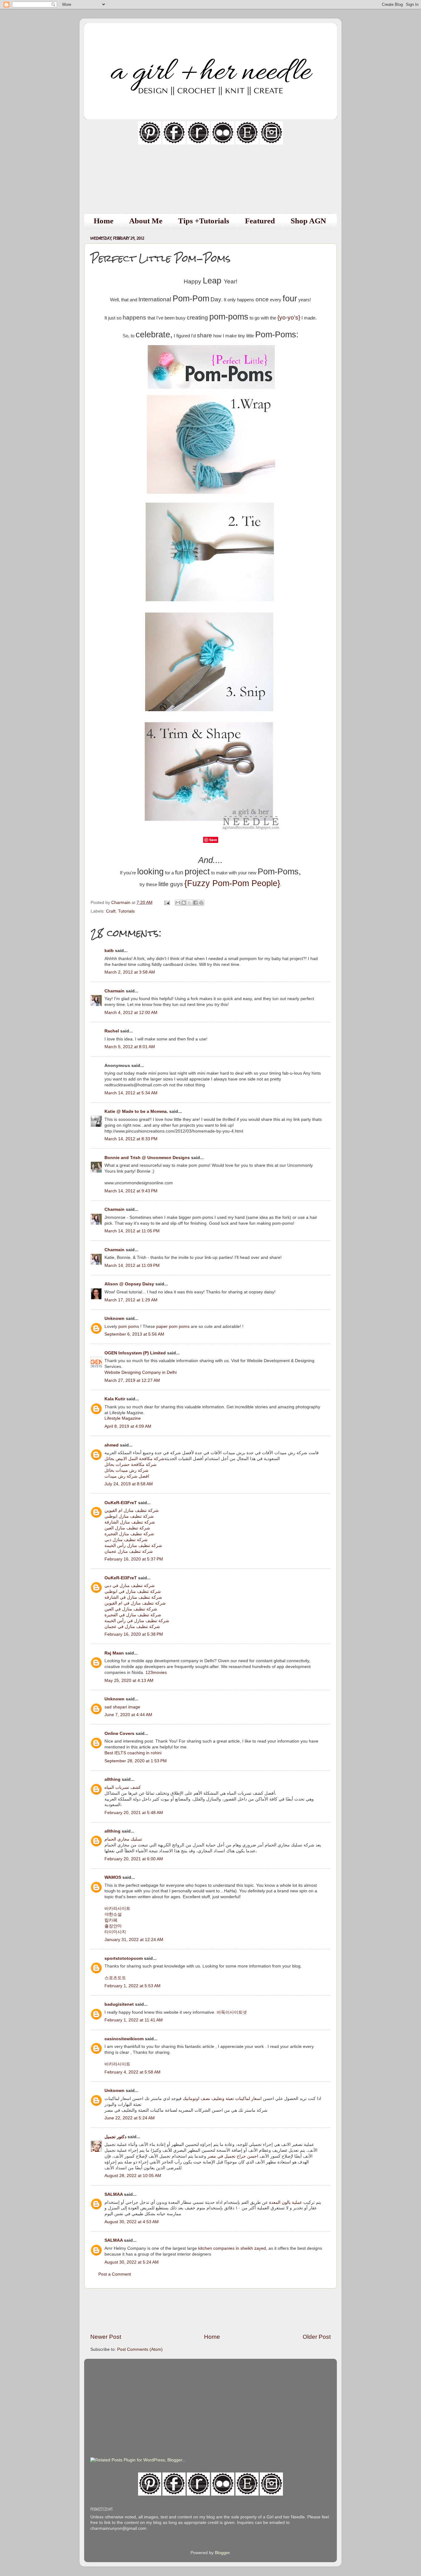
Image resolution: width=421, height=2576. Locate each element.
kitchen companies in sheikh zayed (232, 2248)
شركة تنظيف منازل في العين (131, 1609)
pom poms (129, 1327)
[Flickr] (223, 143)
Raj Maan (114, 1653)
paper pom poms (173, 1327)
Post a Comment (115, 2274)
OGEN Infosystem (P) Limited (135, 1353)
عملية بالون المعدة (286, 2202)
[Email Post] (167, 903)
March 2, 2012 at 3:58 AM (130, 972)
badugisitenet (119, 2004)
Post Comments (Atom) (140, 2349)
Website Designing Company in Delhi (141, 1372)
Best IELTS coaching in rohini (133, 1753)
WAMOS (113, 1877)
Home (104, 221)
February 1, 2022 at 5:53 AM (133, 1986)
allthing (112, 1779)
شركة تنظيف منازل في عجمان (132, 1627)
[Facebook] (174, 143)
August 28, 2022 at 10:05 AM (133, 2176)
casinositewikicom (124, 2039)
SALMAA (114, 2194)
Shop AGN (308, 221)
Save (213, 840)
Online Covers (119, 1734)
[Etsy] (247, 143)
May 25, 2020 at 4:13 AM (129, 1681)
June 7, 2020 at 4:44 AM (128, 1715)
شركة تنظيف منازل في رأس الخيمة (137, 1621)
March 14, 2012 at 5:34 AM (131, 1093)
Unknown (114, 1319)
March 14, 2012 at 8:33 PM (131, 1139)
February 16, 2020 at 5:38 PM (134, 1634)
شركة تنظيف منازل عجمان (129, 1551)
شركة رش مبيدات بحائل (127, 1470)
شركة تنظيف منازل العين (127, 1528)
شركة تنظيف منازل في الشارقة (133, 1597)
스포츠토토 (115, 1978)
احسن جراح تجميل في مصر (233, 2156)
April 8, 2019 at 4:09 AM (128, 1426)
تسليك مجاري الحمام (123, 1839)
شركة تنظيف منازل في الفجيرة (133, 1615)
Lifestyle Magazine (123, 1418)
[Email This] (178, 903)
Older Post (317, 2337)
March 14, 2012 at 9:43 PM (131, 1191)
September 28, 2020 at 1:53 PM (136, 1761)
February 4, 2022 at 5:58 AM (133, 2072)
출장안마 (113, 1926)
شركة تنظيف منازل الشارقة (130, 1522)
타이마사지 (115, 1932)
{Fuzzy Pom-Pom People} (232, 883)
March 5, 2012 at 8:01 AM (130, 1047)
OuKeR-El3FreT (121, 1503)
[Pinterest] (150, 143)
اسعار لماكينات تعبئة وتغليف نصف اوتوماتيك (222, 2099)
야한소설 (113, 1914)
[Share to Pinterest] (201, 903)
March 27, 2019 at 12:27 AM (132, 1380)
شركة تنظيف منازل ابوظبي (129, 1516)
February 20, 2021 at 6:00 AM (134, 1859)
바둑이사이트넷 (232, 2012)
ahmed (112, 1445)
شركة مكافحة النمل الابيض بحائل (135, 1459)
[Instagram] (271, 143)
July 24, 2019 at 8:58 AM (129, 1484)
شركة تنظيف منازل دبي (126, 1540)
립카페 (111, 1920)
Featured (260, 221)
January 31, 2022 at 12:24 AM (134, 1940)
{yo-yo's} (289, 317)
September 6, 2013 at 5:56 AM (134, 1334)
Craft (111, 911)
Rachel (112, 1031)
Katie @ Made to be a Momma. (137, 1111)
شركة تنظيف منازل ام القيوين (132, 1510)
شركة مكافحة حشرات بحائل (131, 1465)
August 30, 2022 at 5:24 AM (132, 2262)
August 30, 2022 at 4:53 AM (132, 2222)
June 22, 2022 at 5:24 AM (130, 2118)
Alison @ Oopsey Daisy (129, 1284)
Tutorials (126, 911)
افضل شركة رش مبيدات (127, 1476)
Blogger (222, 2553)
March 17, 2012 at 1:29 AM (131, 1300)
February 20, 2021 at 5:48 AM (134, 1813)
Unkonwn (114, 2091)
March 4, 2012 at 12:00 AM (131, 1013)
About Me (146, 221)
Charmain (114, 991)
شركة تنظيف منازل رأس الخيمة (133, 1546)
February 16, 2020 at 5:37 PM (134, 1559)
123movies (156, 1673)
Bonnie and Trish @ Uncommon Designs (147, 1158)
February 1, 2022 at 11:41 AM (134, 2020)
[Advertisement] (211, 2311)
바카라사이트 (117, 1909)
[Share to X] (190, 903)
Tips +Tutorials (204, 221)
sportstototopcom (124, 1958)
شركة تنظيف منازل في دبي (130, 1586)
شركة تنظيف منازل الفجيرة (129, 1534)
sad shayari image (122, 1707)
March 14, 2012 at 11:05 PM (132, 1231)
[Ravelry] (198, 143)
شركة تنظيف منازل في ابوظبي (133, 1591)
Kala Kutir (115, 1399)
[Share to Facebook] (195, 903)
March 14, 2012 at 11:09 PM (132, 1266)
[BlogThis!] (184, 903)
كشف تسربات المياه (123, 1787)
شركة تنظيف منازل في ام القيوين (135, 1603)
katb (109, 951)
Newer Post (106, 2337)
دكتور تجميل (115, 2137)
